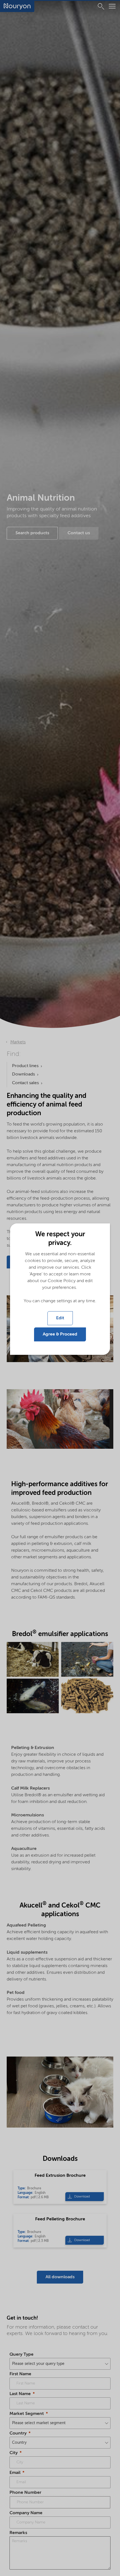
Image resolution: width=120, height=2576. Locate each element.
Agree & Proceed (60, 1334)
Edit (60, 1318)
